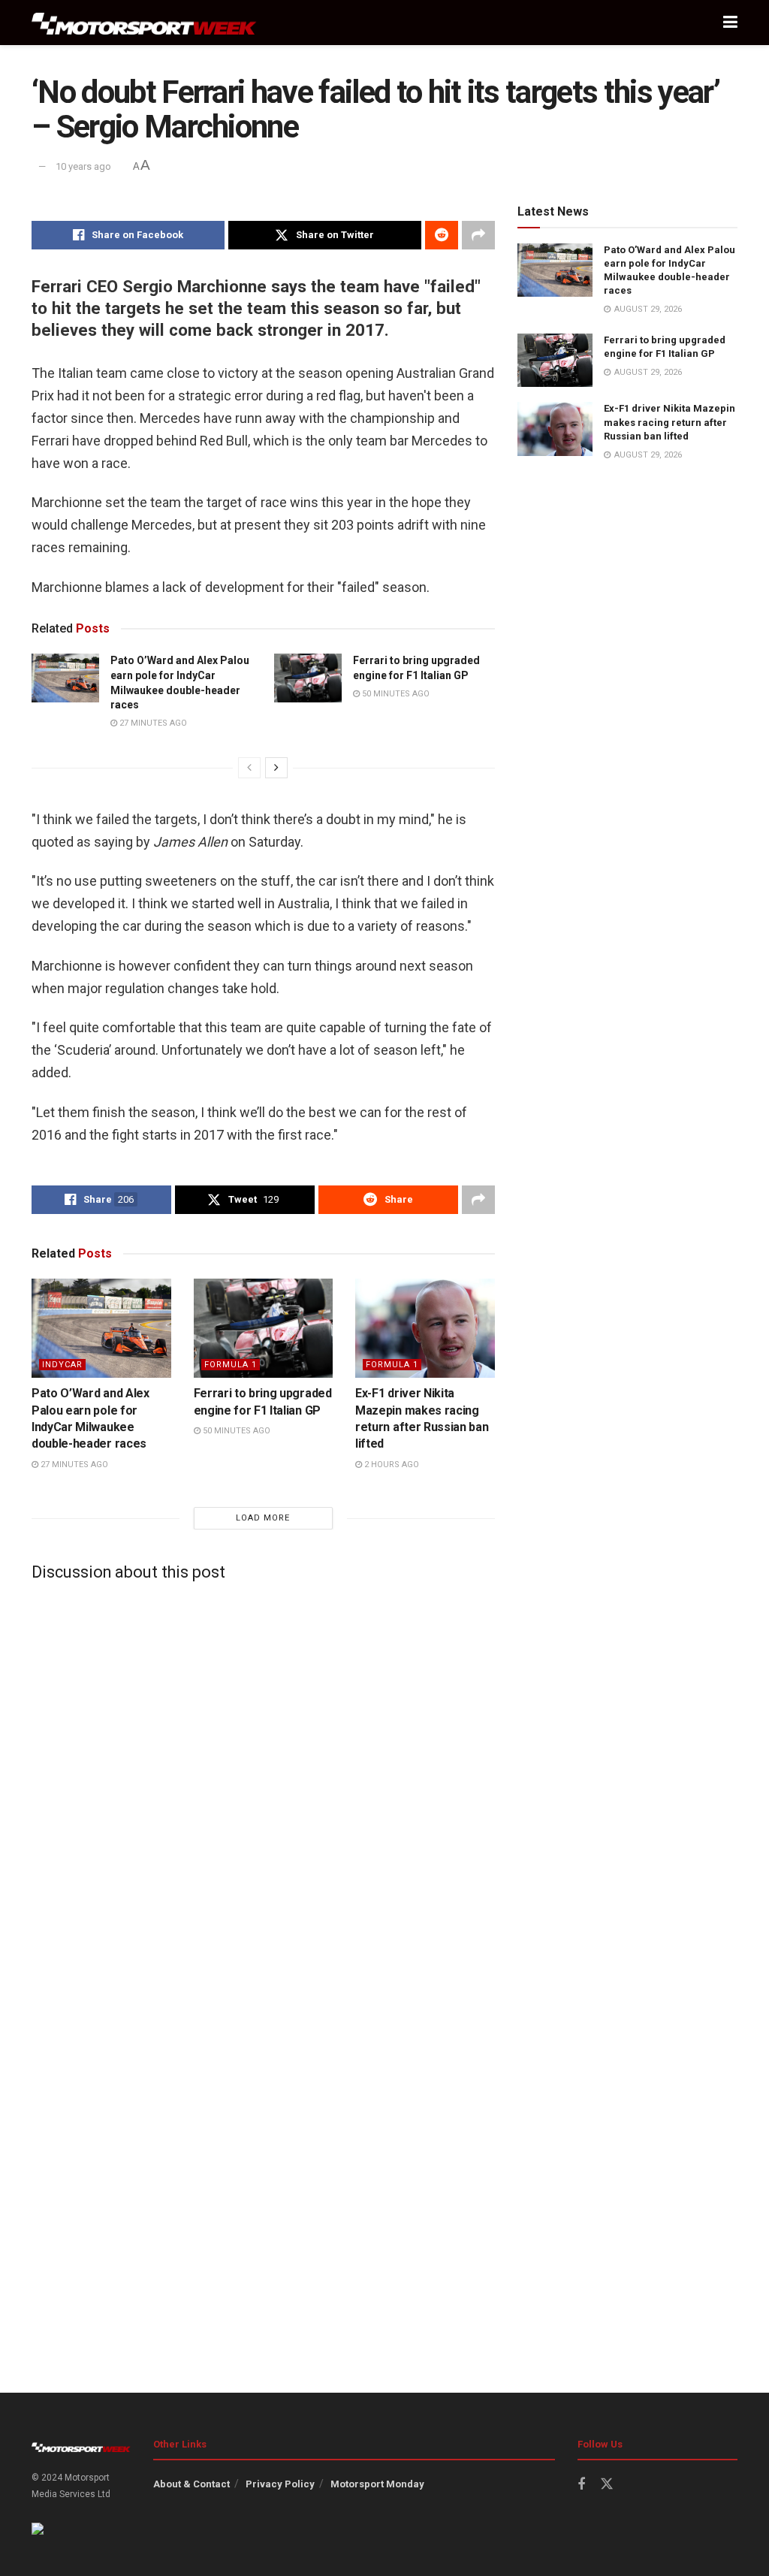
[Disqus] (263, 1780)
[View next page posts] (276, 768)
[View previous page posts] (249, 768)
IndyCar (62, 1365)
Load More (263, 1518)
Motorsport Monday (377, 2484)
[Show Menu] (730, 23)
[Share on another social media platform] (478, 235)
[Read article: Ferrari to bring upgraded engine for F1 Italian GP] (308, 678)
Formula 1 (231, 1365)
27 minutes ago (152, 723)
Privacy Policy (280, 2484)
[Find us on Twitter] (607, 2484)
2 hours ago (391, 1465)
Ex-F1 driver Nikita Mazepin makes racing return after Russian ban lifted (669, 422)
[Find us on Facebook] (581, 2485)
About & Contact (191, 2484)
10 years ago (83, 166)
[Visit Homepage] (144, 23)
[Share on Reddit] (442, 235)
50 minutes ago (395, 694)
